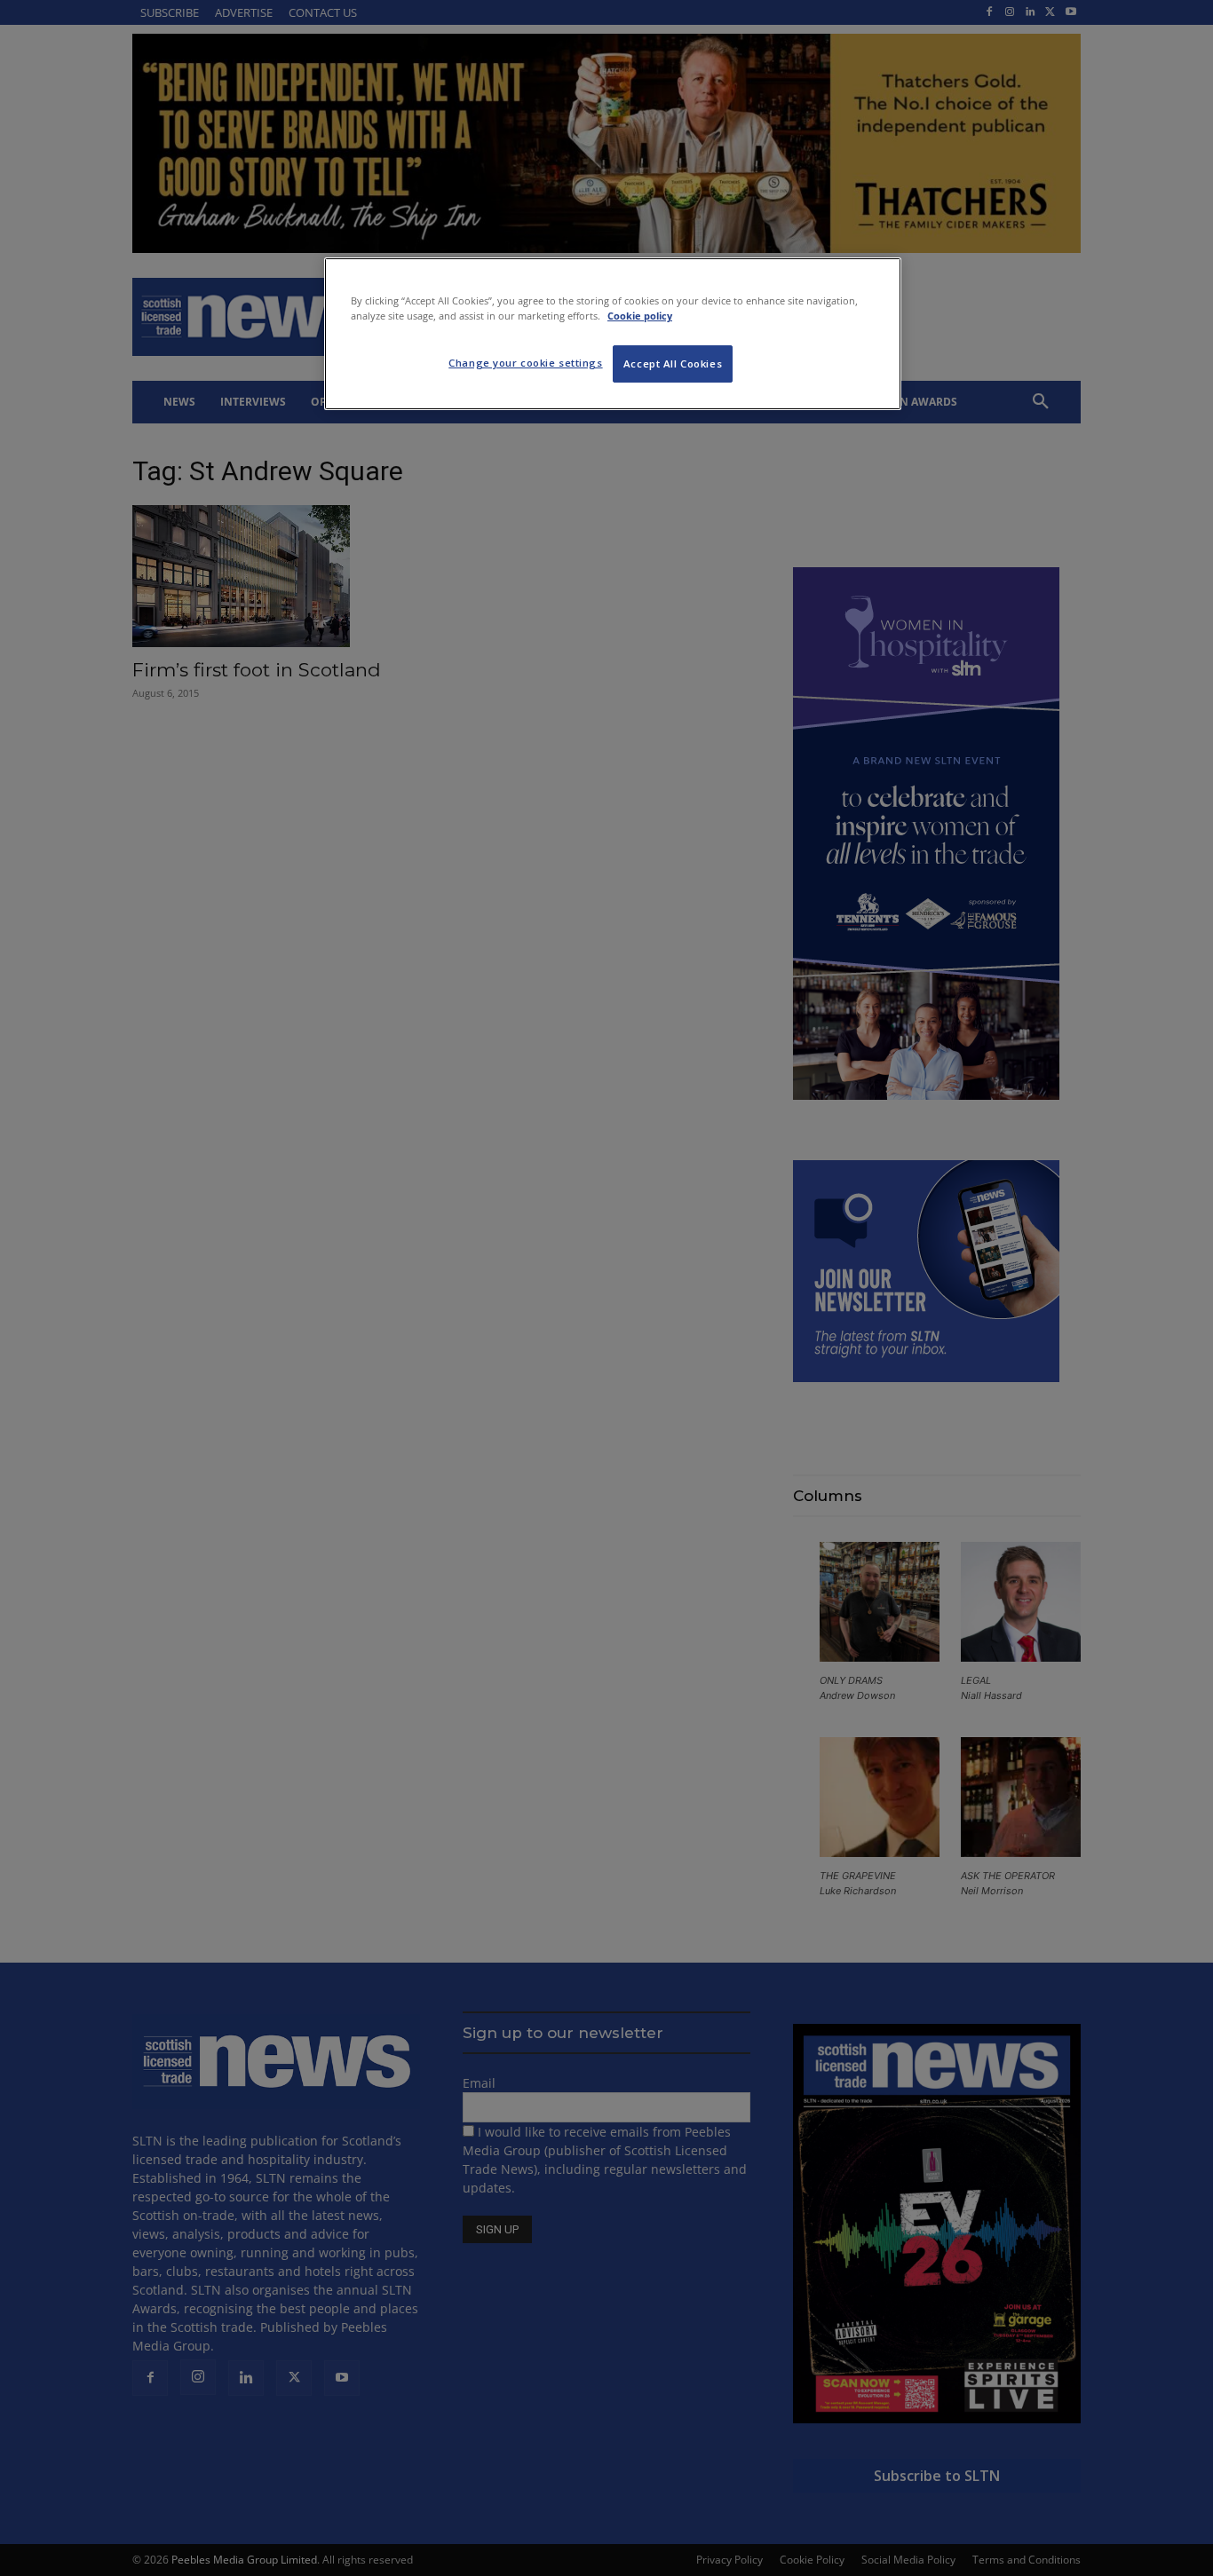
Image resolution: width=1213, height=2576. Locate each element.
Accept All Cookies (673, 363)
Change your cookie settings (525, 363)
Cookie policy (640, 316)
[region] (613, 334)
